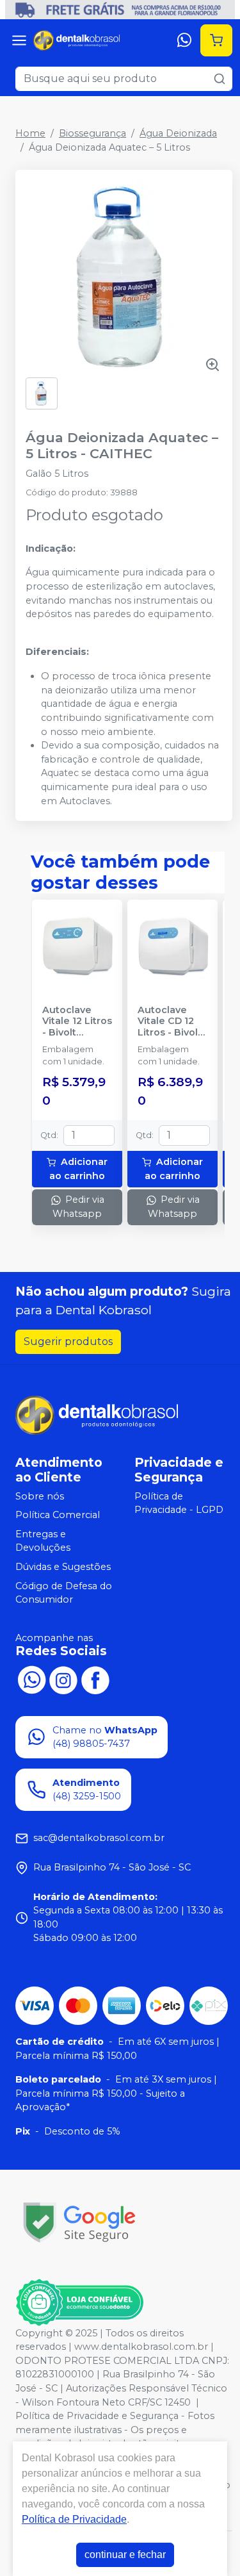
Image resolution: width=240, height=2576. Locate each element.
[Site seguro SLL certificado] (79, 2223)
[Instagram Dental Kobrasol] (63, 1679)
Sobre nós (40, 1496)
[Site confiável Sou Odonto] (79, 2302)
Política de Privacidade (74, 2519)
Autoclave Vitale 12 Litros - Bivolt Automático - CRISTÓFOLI (77, 1021)
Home (30, 133)
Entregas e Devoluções (43, 1541)
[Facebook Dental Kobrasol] (95, 1679)
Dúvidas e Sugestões (63, 1567)
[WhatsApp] (184, 40)
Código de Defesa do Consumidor (64, 1593)
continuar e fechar (125, 2555)
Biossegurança (92, 133)
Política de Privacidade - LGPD (179, 1503)
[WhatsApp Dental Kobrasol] (31, 1679)
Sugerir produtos (68, 1342)
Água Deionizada (178, 133)
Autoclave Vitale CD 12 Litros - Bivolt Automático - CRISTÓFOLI (170, 1021)
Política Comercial (58, 1515)
